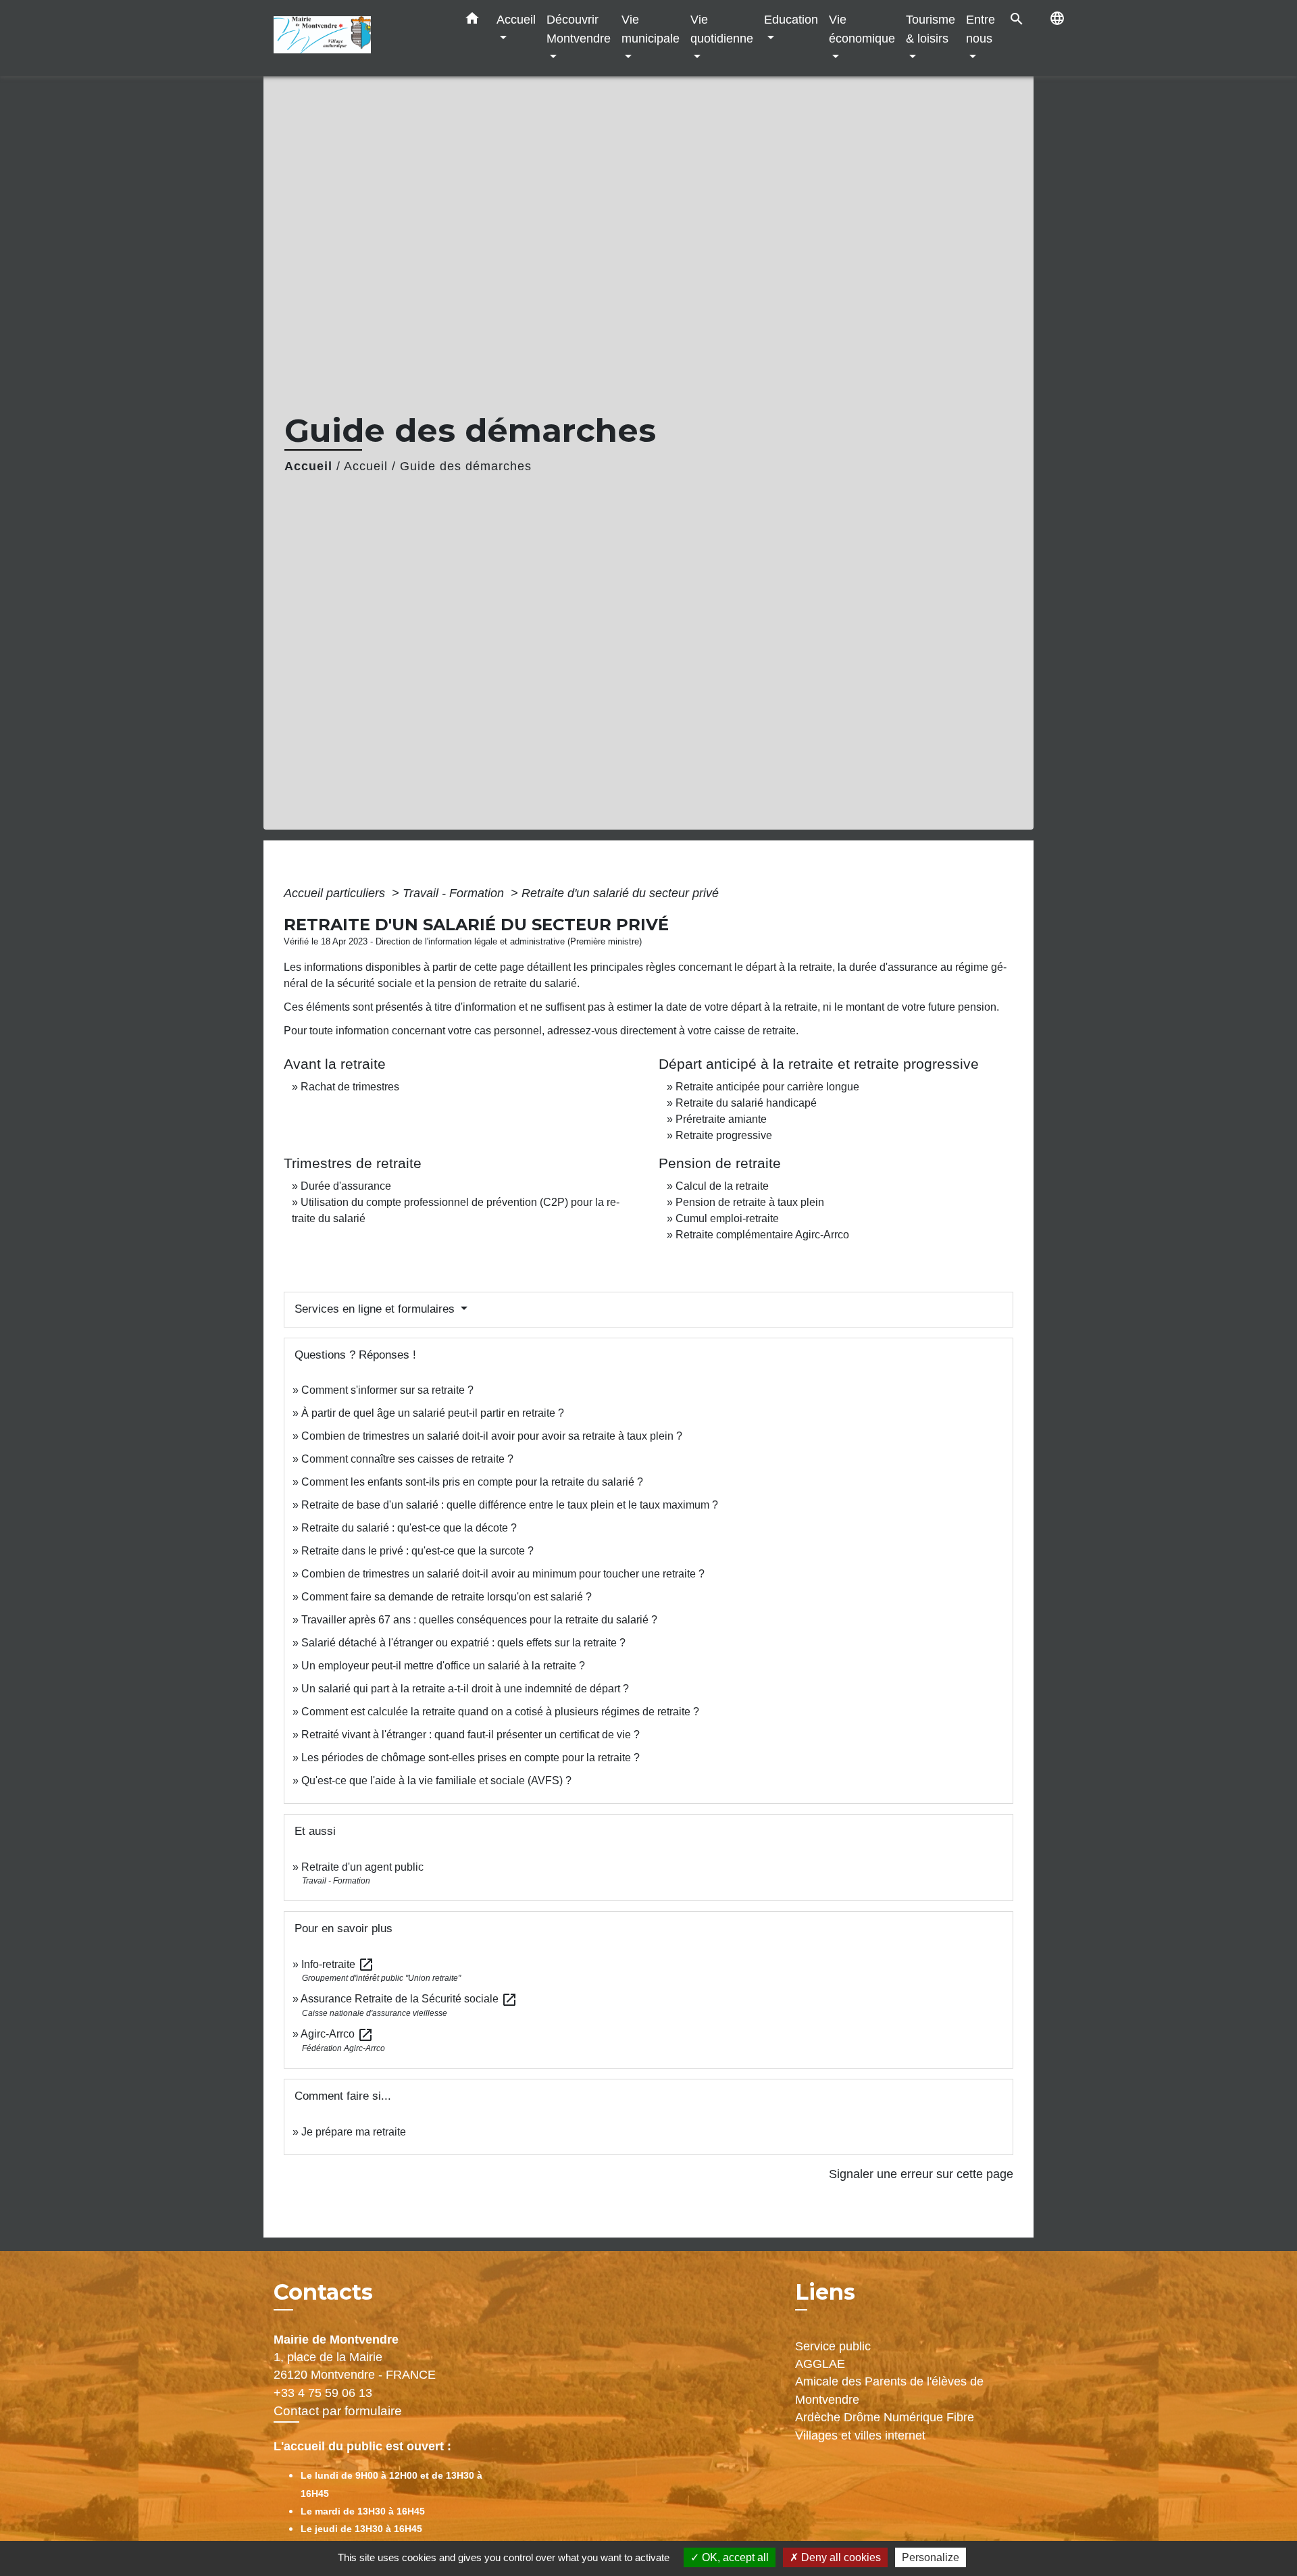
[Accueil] (358, 38)
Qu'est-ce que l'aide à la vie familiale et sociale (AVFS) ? (436, 1781)
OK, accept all (734, 2557)
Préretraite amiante (721, 1119)
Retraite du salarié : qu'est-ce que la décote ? (409, 1528)
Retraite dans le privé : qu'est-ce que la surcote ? (417, 1551)
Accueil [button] (516, 19)
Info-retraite (338, 1964)
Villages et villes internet (860, 2435)
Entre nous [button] (981, 29)
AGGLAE (820, 2364)
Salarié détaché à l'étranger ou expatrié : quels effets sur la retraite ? (463, 1643)
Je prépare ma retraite (354, 2132)
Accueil (308, 466)
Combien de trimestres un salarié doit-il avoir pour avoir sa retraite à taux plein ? (492, 1436)
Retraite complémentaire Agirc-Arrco (762, 1235)
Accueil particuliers (336, 893)
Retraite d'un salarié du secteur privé (620, 893)
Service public (833, 2346)
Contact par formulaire (338, 2411)
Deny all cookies (840, 2557)
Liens (825, 2292)
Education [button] (791, 19)
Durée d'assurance (346, 1186)
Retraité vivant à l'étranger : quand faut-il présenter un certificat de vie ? (471, 1735)
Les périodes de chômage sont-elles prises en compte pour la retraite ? (471, 1758)
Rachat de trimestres (350, 1087)
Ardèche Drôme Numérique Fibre (885, 2417)
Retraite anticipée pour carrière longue (767, 1087)
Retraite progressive (724, 1135)
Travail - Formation (455, 893)
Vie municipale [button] (651, 29)
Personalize (931, 2557)
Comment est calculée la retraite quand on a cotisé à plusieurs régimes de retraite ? (500, 1712)
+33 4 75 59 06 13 (323, 2393)
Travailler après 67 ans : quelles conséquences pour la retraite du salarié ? (479, 1620)
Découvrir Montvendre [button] (579, 29)
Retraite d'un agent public (362, 1867)
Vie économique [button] (862, 29)
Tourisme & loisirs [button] (931, 29)
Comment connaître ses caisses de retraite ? (407, 1459)
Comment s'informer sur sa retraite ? (387, 1390)
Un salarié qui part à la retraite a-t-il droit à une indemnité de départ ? (465, 1689)
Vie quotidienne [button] (722, 29)
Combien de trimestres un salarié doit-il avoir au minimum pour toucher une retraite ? (503, 1574)
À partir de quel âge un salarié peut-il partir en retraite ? (433, 1413)
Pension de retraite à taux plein (750, 1202)
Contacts (323, 2292)
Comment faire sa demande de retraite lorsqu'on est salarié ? (447, 1597)
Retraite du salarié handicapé (746, 1103)
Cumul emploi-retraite (727, 1218)
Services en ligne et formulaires (376, 1309)
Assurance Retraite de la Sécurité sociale (409, 1999)
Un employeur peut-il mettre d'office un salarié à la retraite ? (443, 1666)
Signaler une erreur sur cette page (921, 2174)
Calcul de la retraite (722, 1186)
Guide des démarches (466, 466)
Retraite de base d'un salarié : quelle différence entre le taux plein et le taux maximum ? (510, 1505)
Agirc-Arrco (337, 2034)
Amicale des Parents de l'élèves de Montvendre (889, 2390)
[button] (472, 21)
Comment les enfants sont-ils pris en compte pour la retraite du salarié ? (472, 1482)
